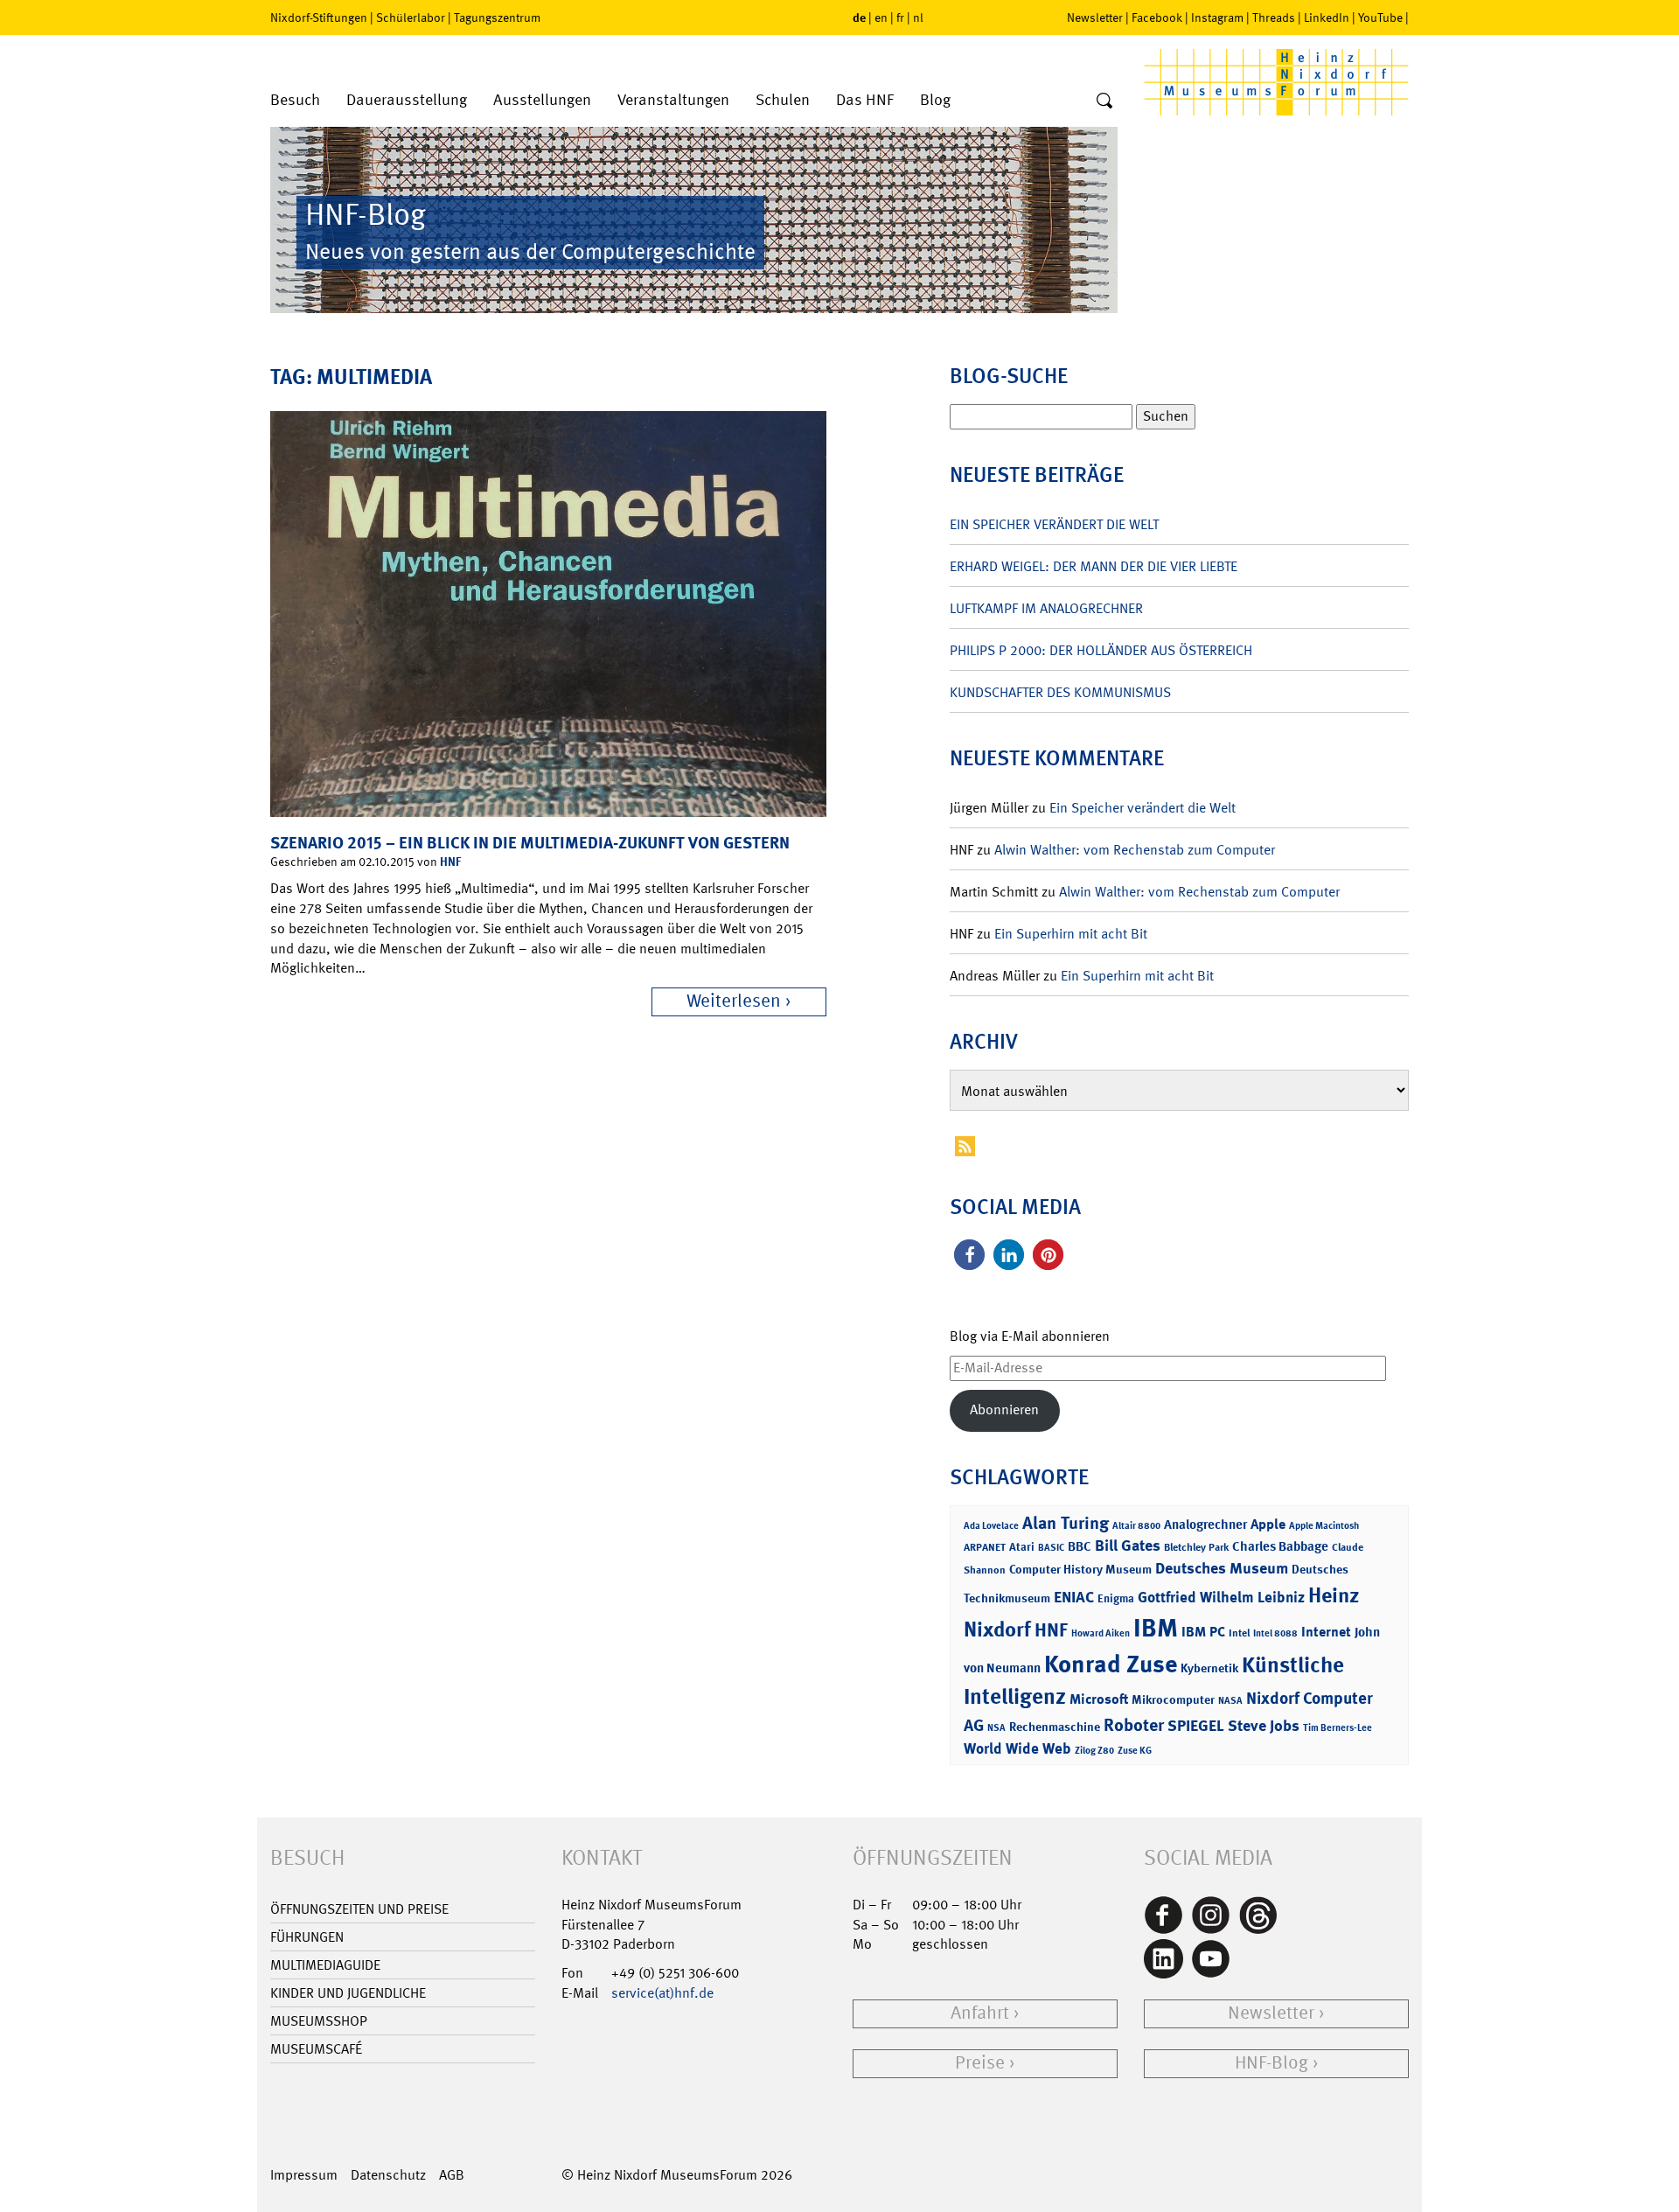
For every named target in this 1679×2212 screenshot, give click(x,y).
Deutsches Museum (1222, 1568)
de (859, 17)
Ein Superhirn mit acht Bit (1071, 934)
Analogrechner (1205, 1525)
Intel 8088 (1275, 1633)
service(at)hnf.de (662, 1993)
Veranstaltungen (673, 100)
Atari (1022, 1547)
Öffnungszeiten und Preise (359, 1909)
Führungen (307, 1937)
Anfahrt (980, 2013)
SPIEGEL (1196, 1726)
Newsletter (1095, 17)
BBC (1080, 1546)
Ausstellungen (542, 100)
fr (900, 17)
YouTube (1380, 17)
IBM (1156, 1628)
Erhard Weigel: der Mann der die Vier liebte (1094, 566)
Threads (1274, 17)
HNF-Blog (1271, 2063)
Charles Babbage (1280, 1546)
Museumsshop (319, 2021)
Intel (1239, 1633)
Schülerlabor (411, 17)
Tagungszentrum (497, 17)
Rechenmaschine (1055, 1726)
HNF (450, 861)
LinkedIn (1327, 17)
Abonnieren (1004, 1410)
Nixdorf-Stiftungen (319, 17)
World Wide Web (1017, 1748)
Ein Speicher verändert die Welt (1054, 524)
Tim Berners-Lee (1338, 1728)
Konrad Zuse (1111, 1664)
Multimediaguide (325, 1965)
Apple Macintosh (1324, 1526)
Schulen (783, 100)
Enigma (1116, 1598)
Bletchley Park (1196, 1547)
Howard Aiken (1101, 1633)
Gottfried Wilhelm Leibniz (1221, 1597)
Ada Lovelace (991, 1526)
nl (918, 17)
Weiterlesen (734, 1001)
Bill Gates (1128, 1546)
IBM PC (1203, 1632)
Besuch (295, 100)
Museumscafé (316, 2049)
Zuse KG (1135, 1751)
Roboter (1134, 1725)
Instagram (1217, 17)
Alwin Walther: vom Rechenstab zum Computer (1135, 850)
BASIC (1051, 1548)
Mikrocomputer (1173, 1699)
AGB (452, 2175)
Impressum (304, 2175)
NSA (996, 1728)
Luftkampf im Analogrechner (1046, 608)
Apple (1268, 1524)
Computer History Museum (1080, 1569)
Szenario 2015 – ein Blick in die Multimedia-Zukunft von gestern (530, 843)
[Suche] (1104, 101)
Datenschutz (388, 2175)
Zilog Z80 (1094, 1751)
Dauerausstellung (407, 100)
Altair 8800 (1136, 1526)
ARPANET (985, 1547)
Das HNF (865, 100)
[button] (969, 1255)
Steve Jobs (1264, 1726)
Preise (980, 2063)
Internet (1326, 1632)
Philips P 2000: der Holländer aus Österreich (1101, 650)
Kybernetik (1209, 1668)
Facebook (1157, 17)
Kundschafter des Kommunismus (1060, 692)
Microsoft (1099, 1699)
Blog (935, 100)
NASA (1230, 1701)
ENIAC (1074, 1597)
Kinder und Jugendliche (348, 1993)
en (881, 17)
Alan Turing (1066, 1523)
